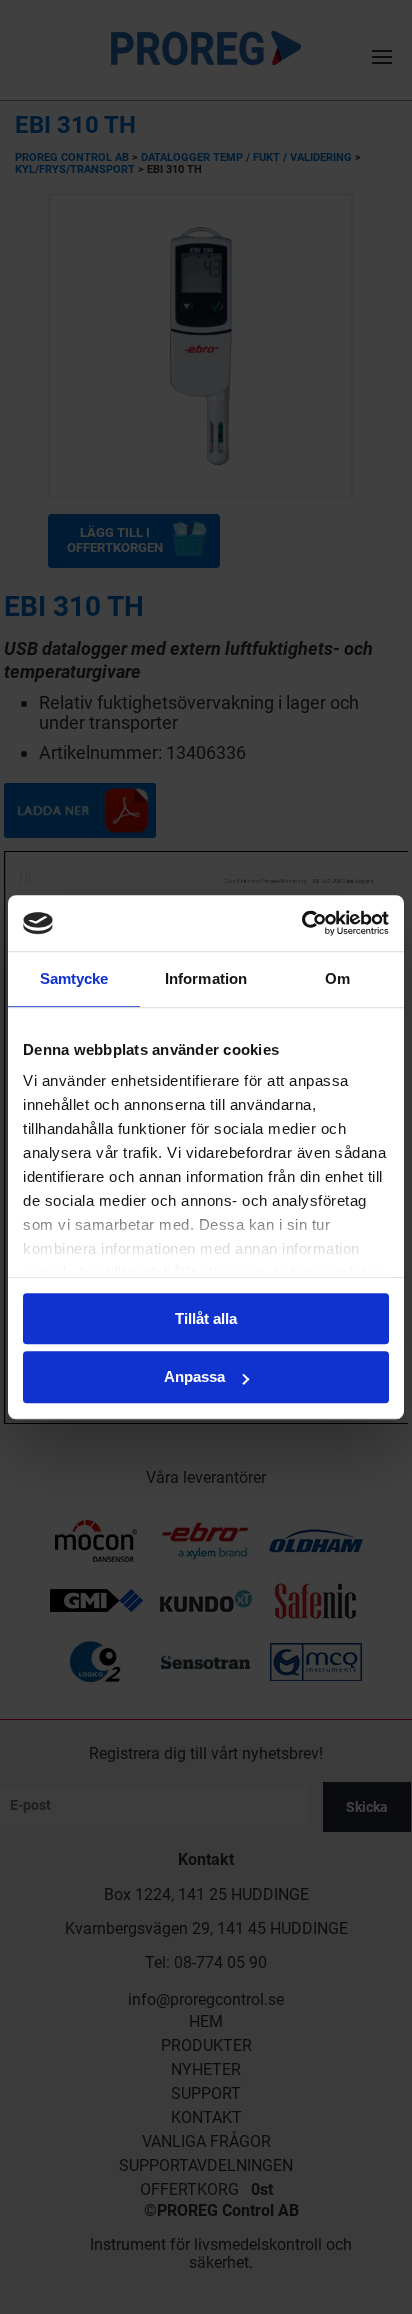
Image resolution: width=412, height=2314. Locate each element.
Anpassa (194, 1377)
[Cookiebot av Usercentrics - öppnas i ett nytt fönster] (301, 923)
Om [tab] (337, 978)
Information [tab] (206, 978)
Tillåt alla (206, 1318)
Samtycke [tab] (74, 978)
